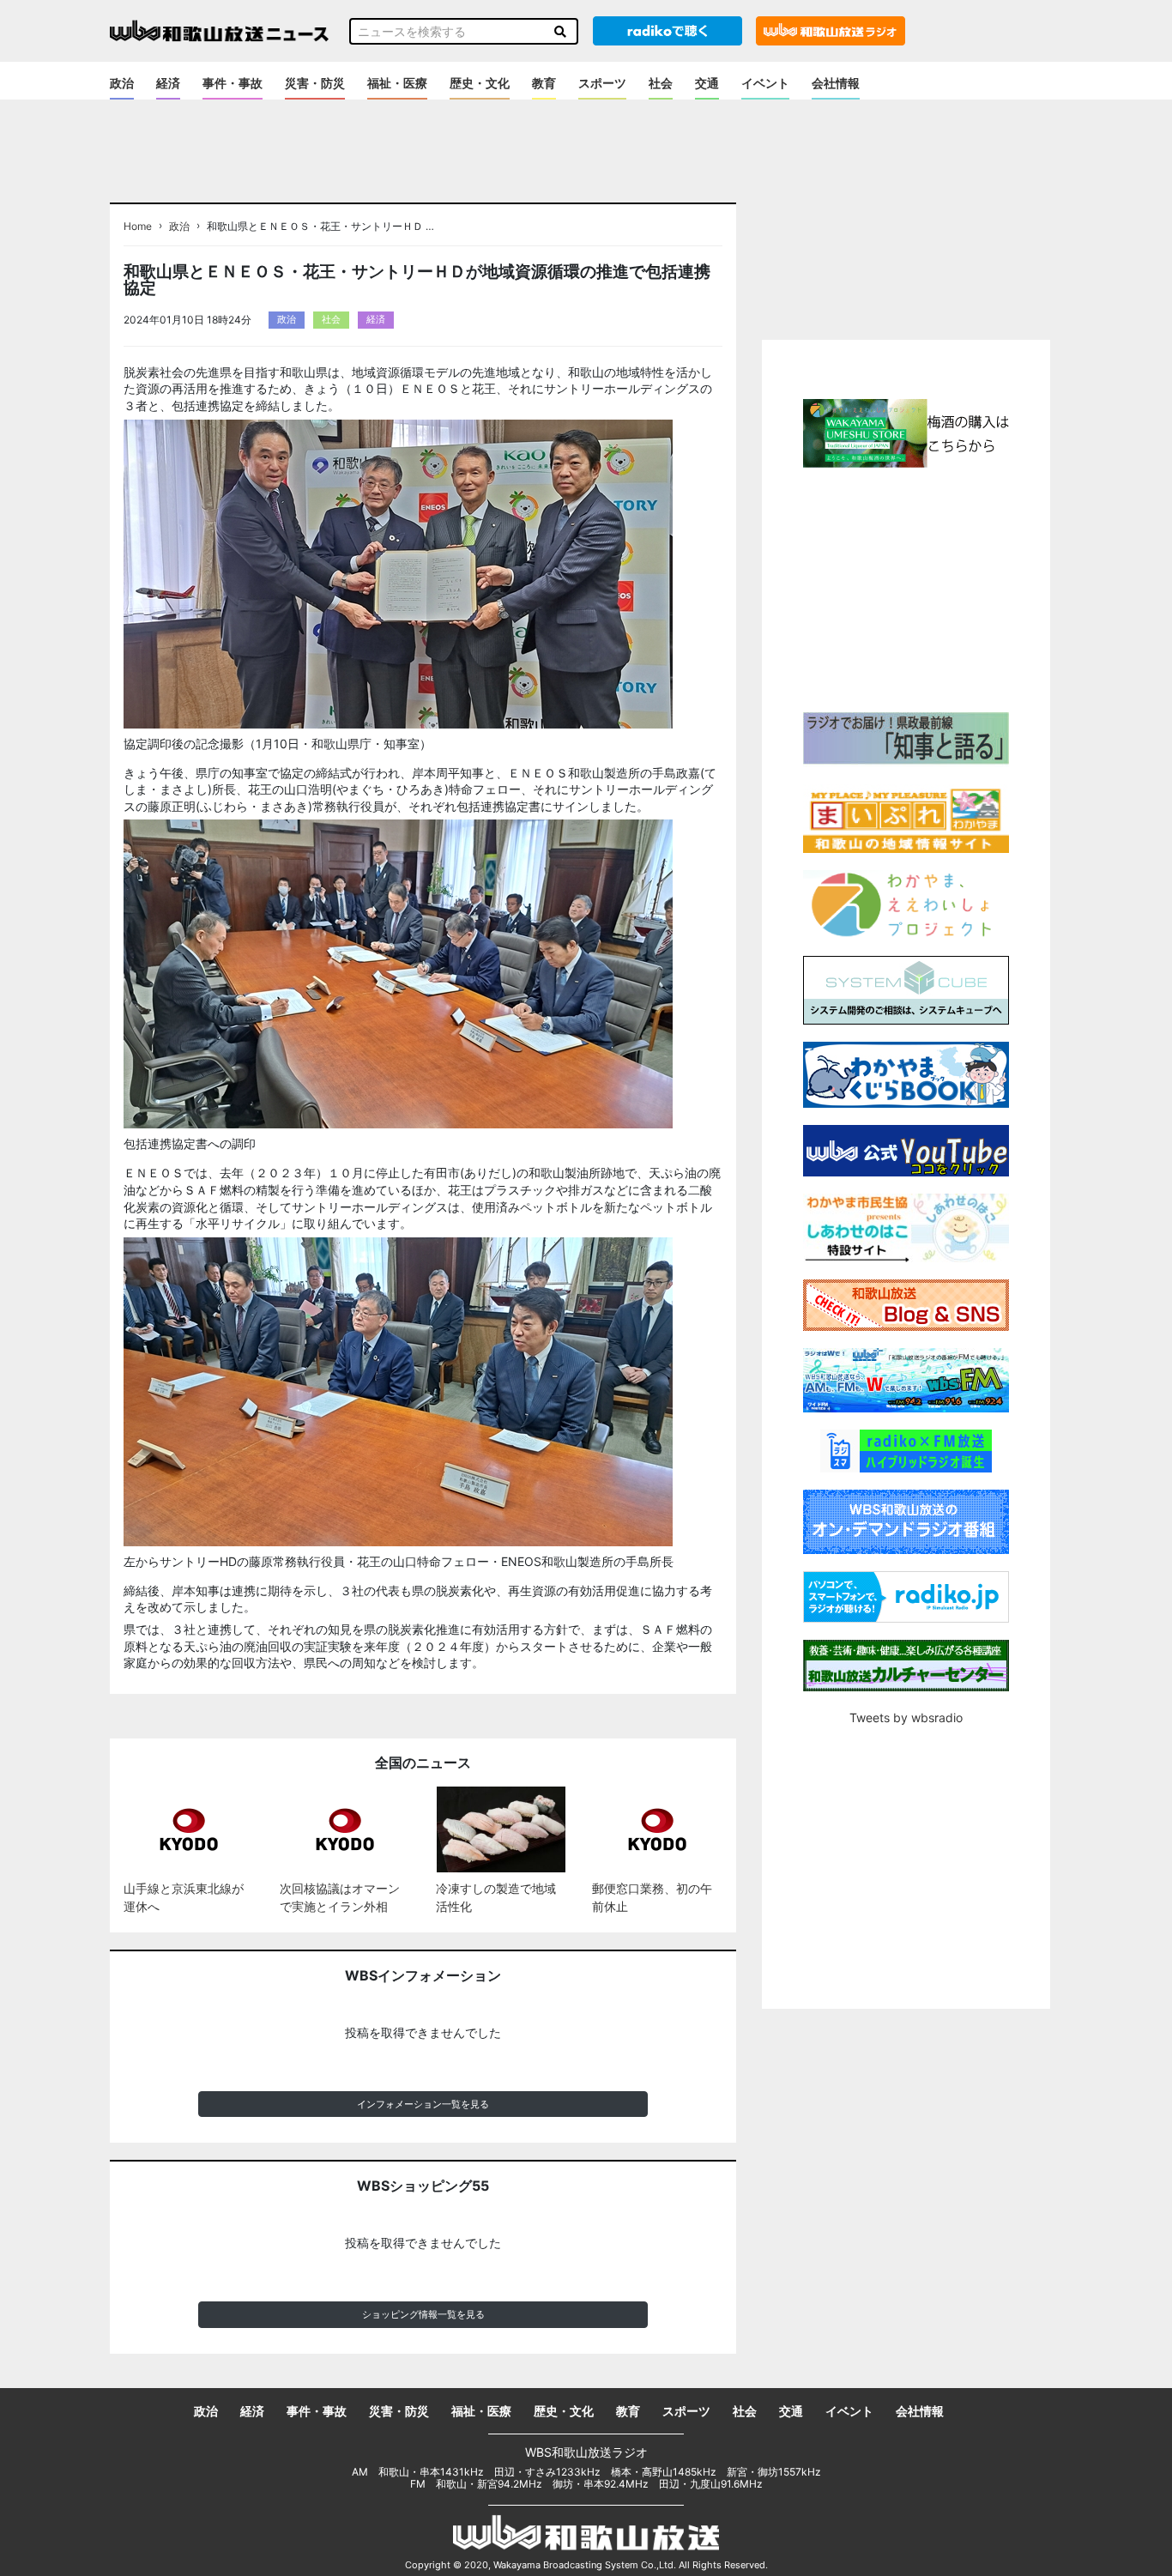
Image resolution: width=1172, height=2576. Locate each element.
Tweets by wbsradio (906, 1717)
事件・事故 (233, 83)
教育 (544, 83)
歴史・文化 (480, 83)
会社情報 (836, 83)
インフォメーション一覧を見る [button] (423, 2104)
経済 (168, 83)
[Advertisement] (906, 588)
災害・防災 (315, 83)
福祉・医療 (397, 83)
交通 (707, 83)
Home (138, 227)
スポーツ (602, 83)
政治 (122, 83)
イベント (765, 83)
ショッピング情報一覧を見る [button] (423, 2314)
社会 (661, 83)
